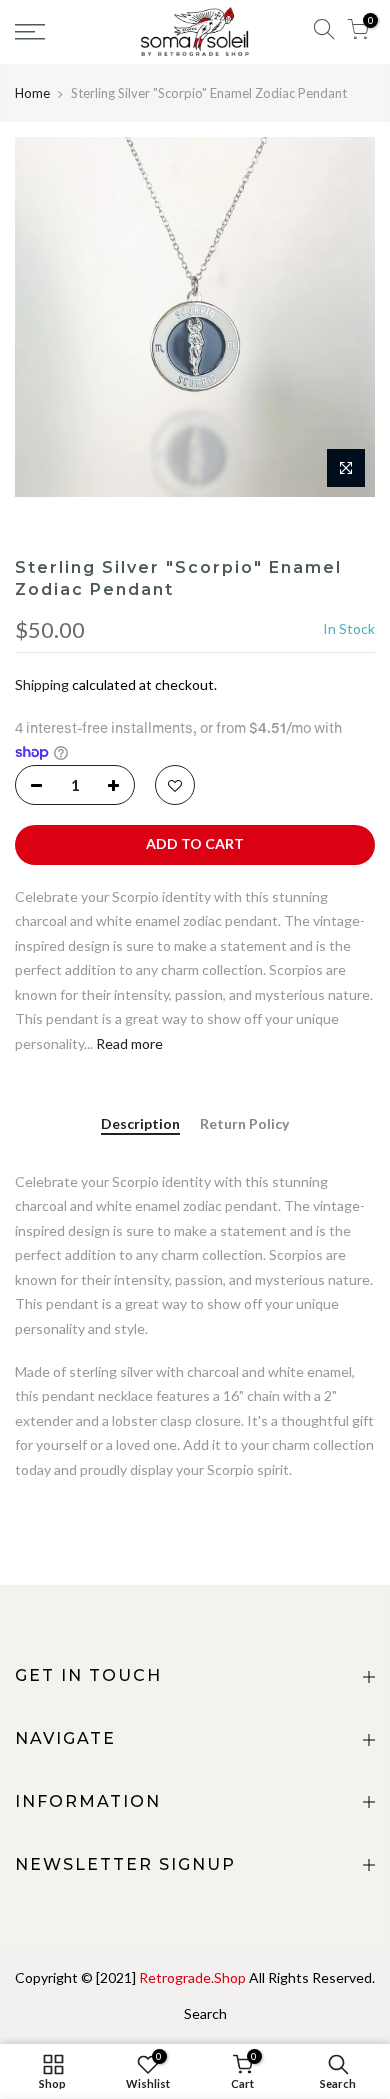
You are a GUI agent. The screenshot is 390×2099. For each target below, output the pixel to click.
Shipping (42, 684)
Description (140, 1124)
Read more (128, 1043)
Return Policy (244, 1124)
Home (32, 93)
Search (205, 2013)
